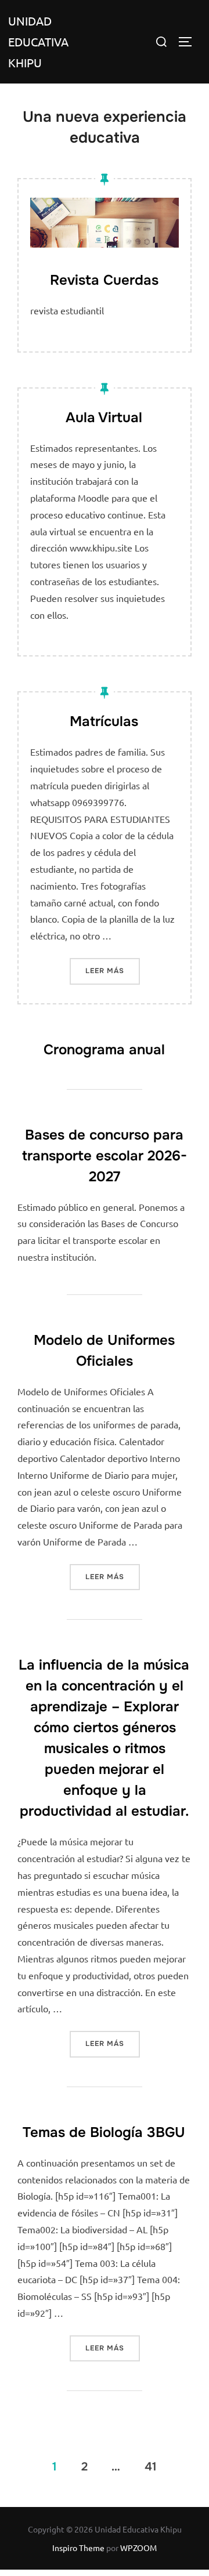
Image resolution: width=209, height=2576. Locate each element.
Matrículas (104, 721)
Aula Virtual (104, 418)
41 (151, 2466)
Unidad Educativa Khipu (38, 41)
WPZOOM (138, 2548)
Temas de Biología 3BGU (104, 2132)
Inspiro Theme (78, 2548)
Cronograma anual (104, 1050)
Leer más (113, 970)
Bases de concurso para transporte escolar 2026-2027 (105, 1156)
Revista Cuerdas (104, 280)
